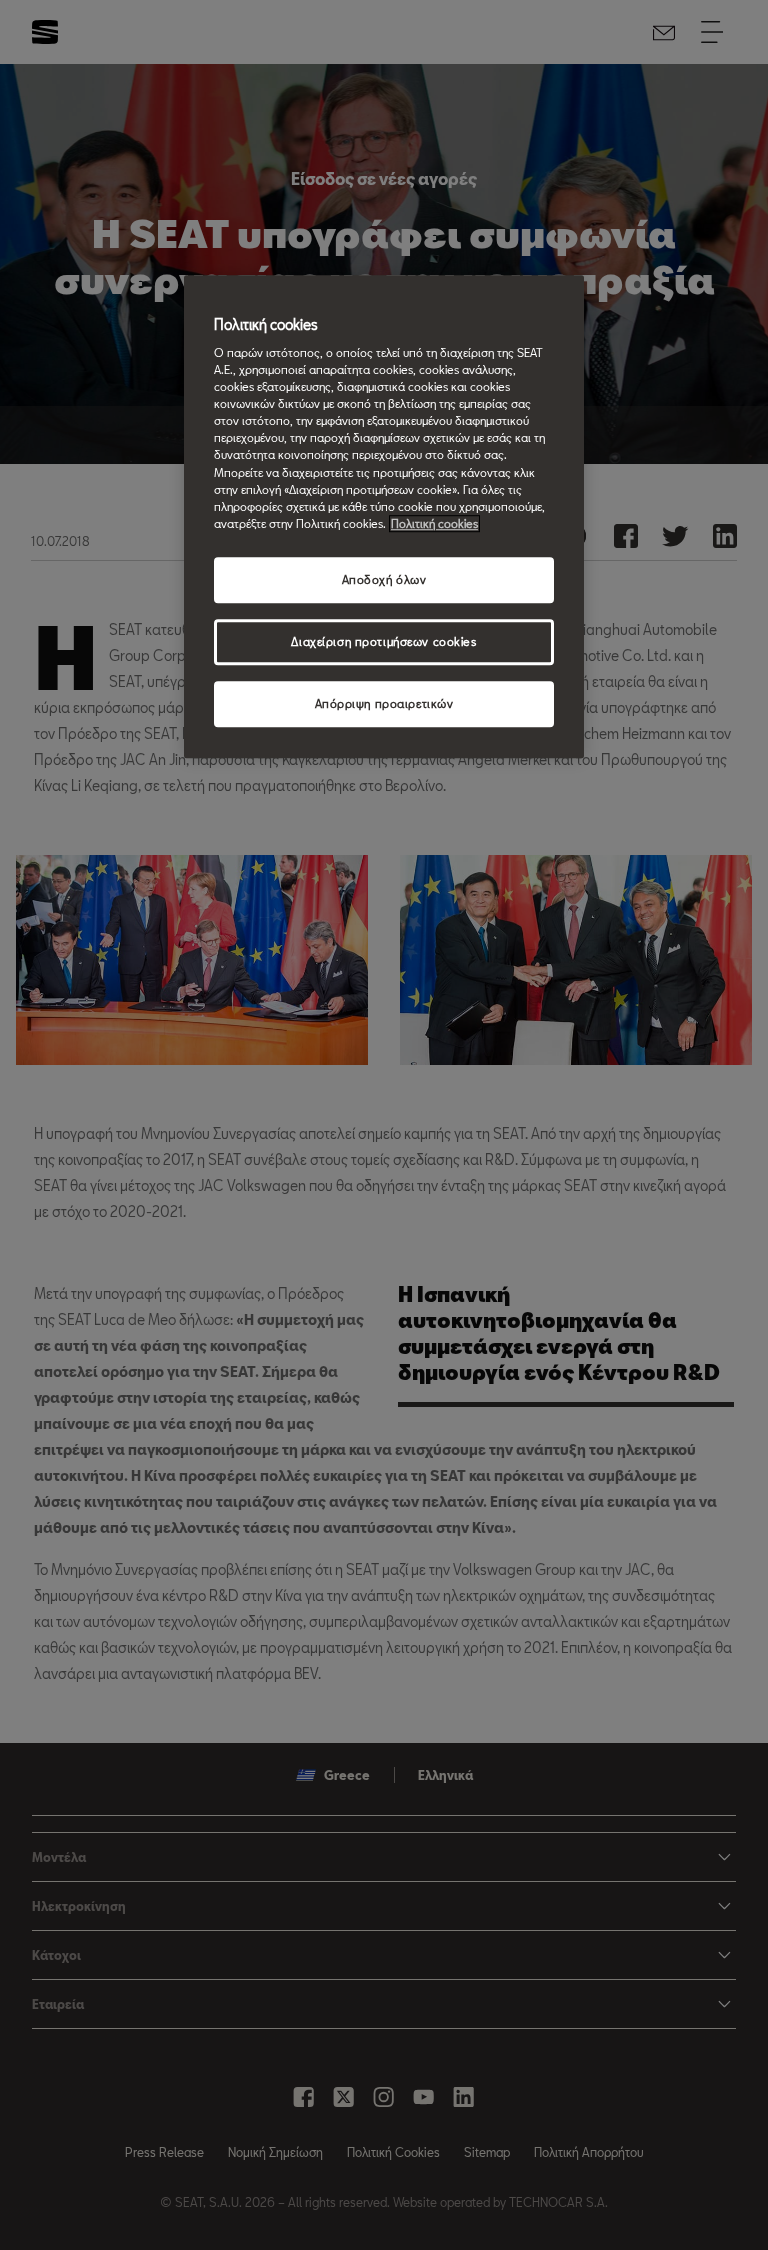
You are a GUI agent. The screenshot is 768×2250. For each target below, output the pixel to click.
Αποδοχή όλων (384, 579)
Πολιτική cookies (434, 523)
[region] (384, 516)
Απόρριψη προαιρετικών (384, 703)
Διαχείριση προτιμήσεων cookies (383, 641)
